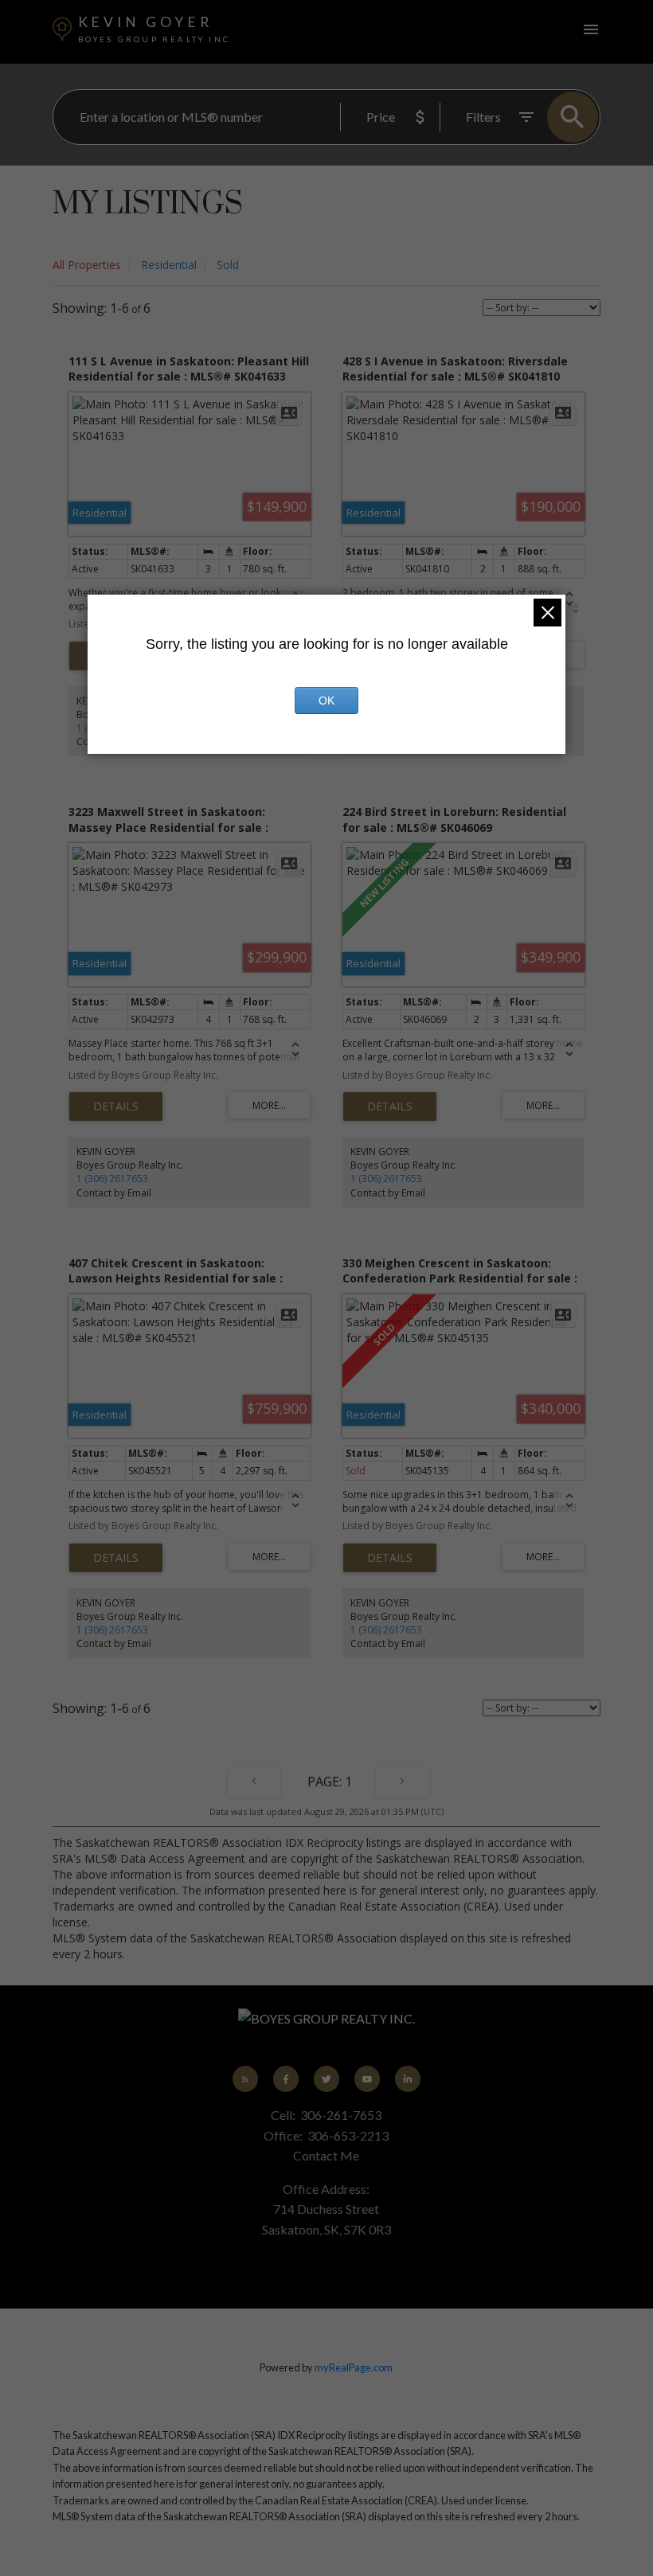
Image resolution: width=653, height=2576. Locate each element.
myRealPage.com (354, 2367)
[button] (246, 2079)
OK (326, 701)
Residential (169, 265)
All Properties (87, 265)
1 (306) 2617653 (112, 1179)
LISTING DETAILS (116, 1107)
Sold (228, 265)
